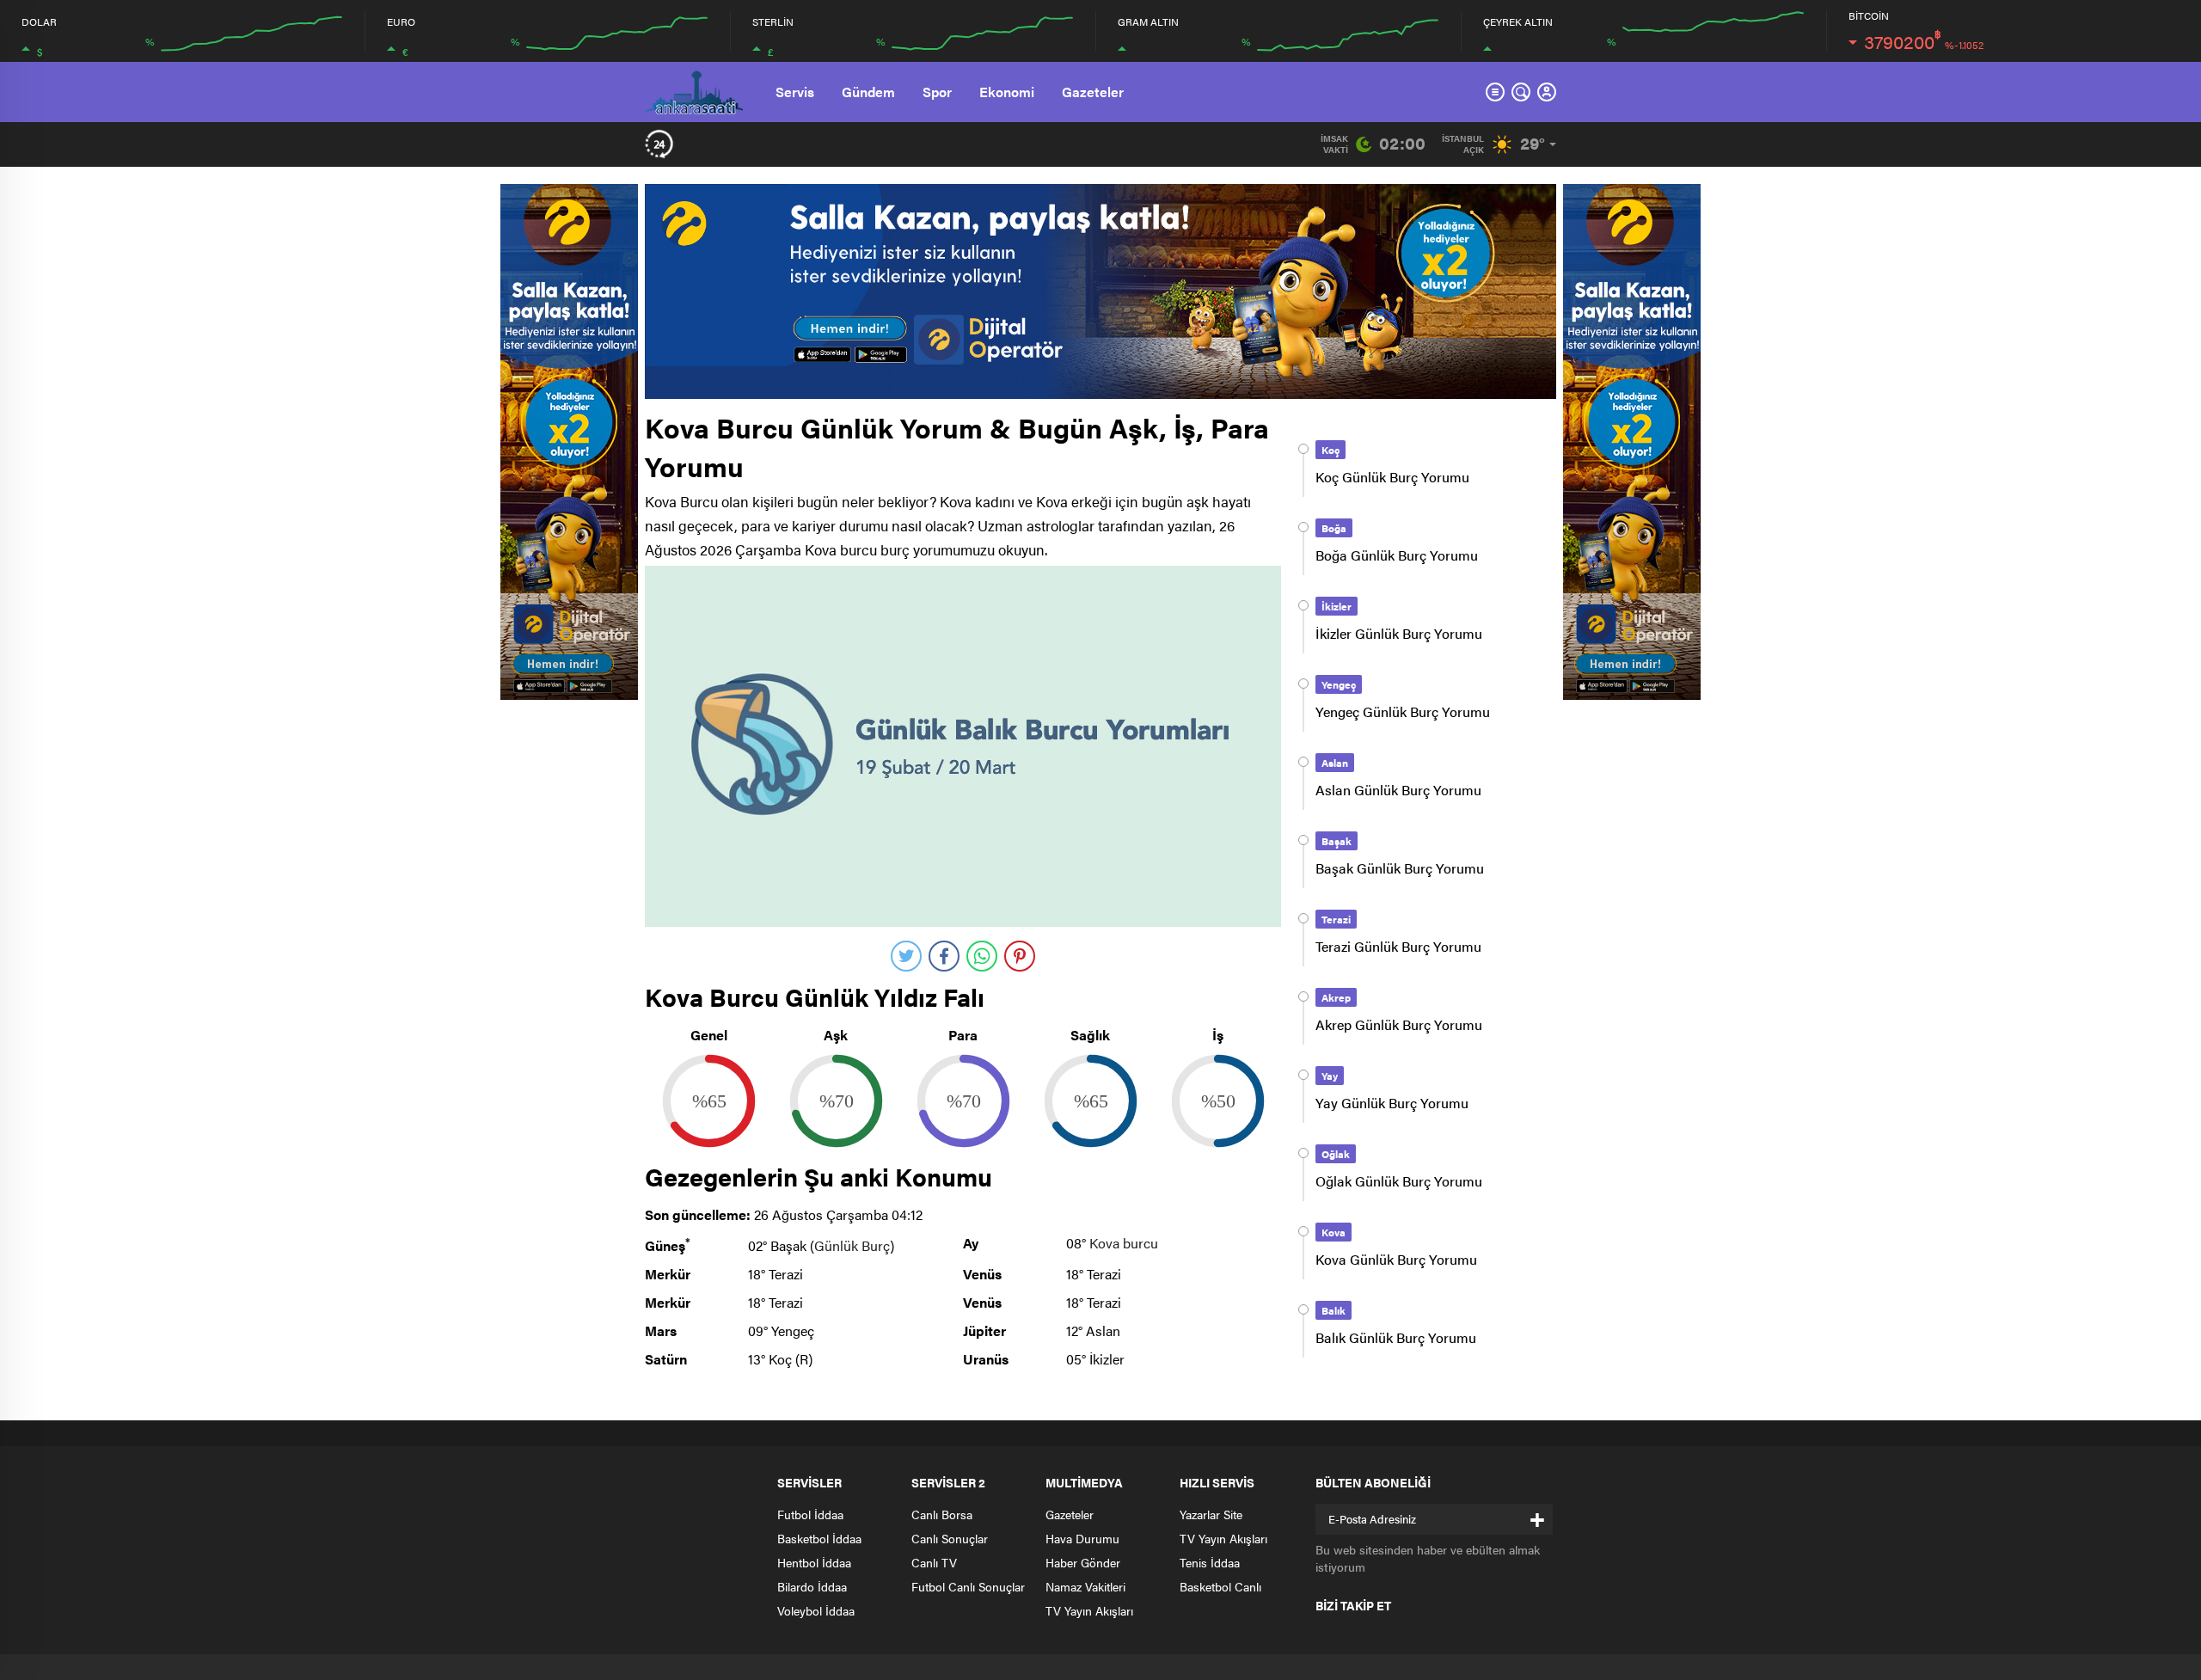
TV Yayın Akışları (1089, 1610)
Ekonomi (1007, 92)
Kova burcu (1124, 1243)
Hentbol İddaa (814, 1562)
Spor (937, 92)
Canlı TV (934, 1562)
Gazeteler (1093, 92)
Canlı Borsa (942, 1514)
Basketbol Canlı (1220, 1586)
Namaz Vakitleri (1085, 1586)
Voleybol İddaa (816, 1610)
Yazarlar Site (1211, 1514)
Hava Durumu (1082, 1538)
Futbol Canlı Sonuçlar (968, 1586)
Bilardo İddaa (812, 1586)
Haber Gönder (1083, 1562)
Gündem (868, 92)
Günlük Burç (852, 1245)
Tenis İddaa (1210, 1562)
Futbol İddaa (810, 1514)
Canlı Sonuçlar (950, 1538)
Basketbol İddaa (819, 1538)
